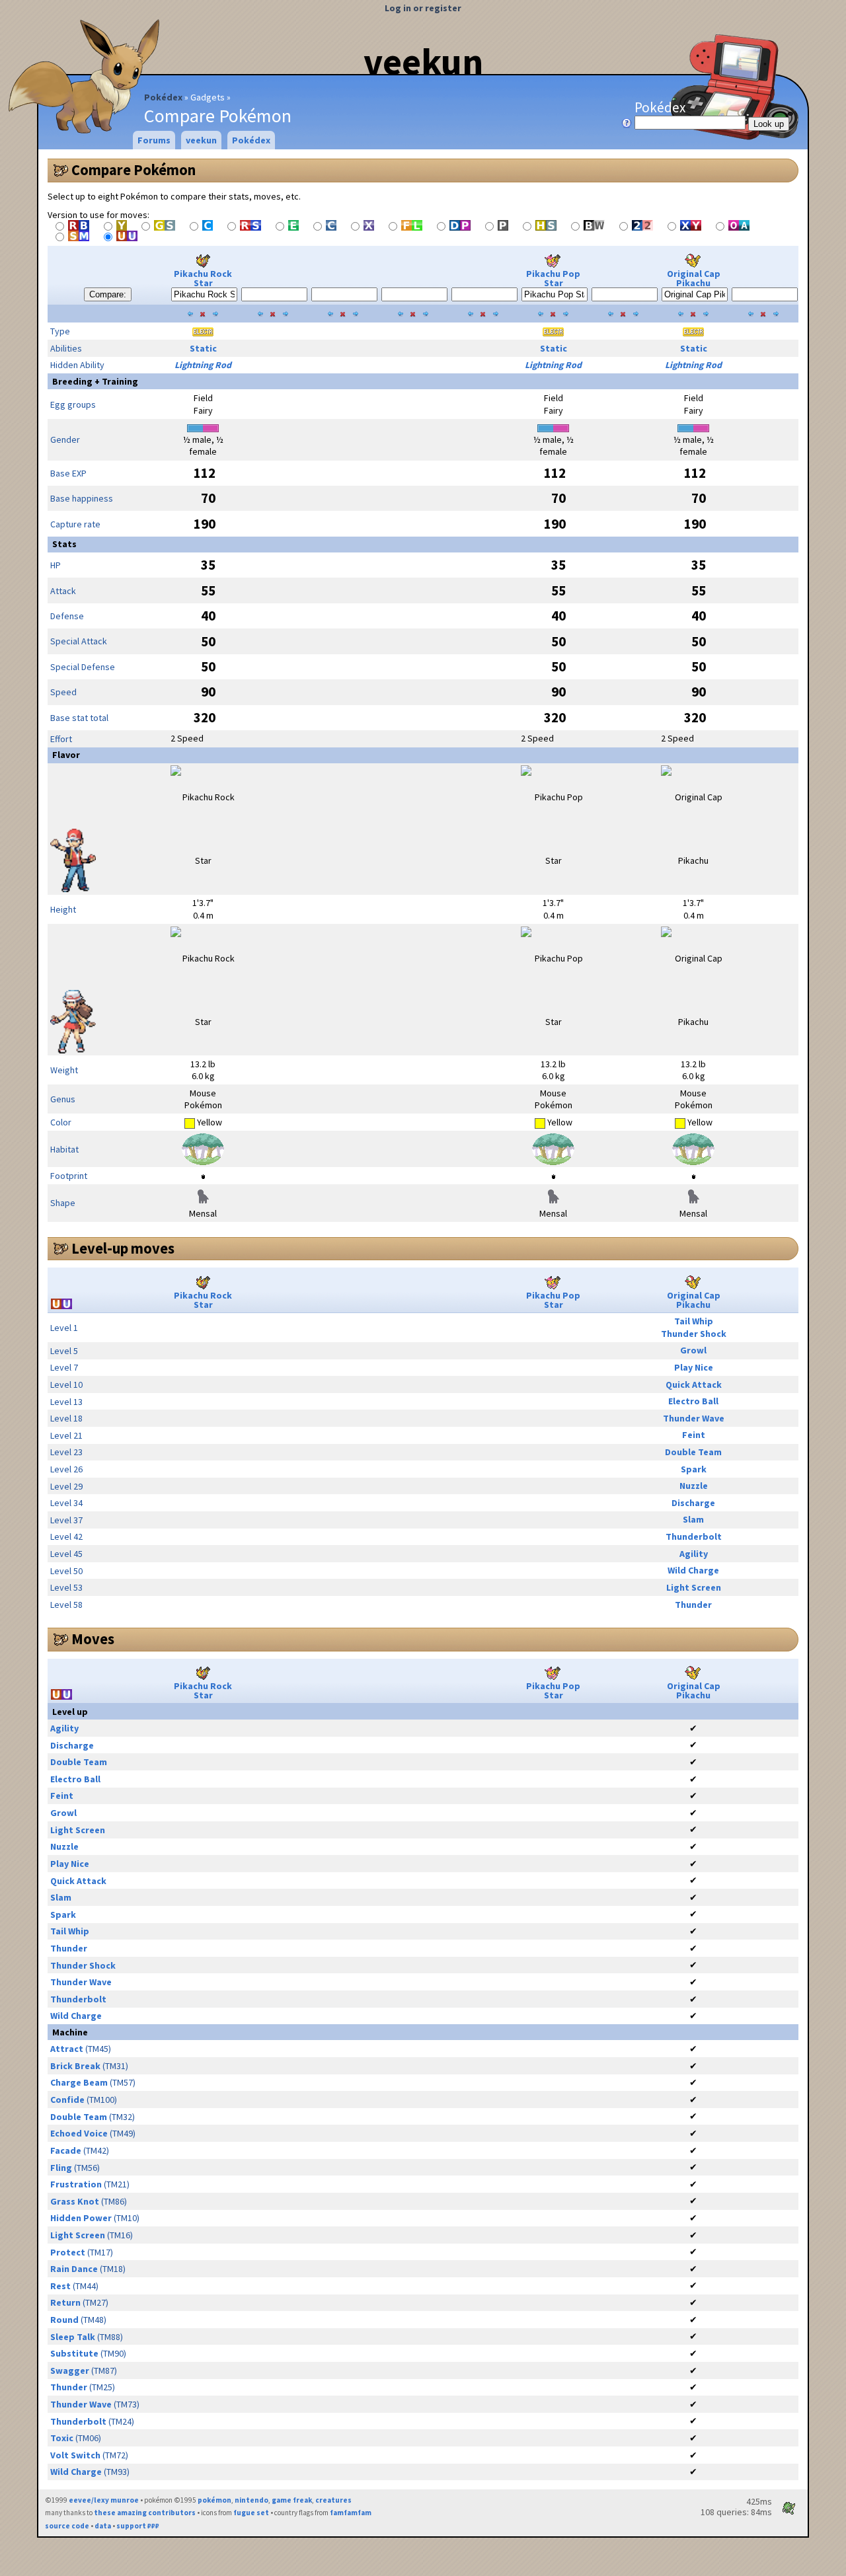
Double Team (693, 1452)
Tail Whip (694, 1321)
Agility (694, 1554)
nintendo (251, 2500)
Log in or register (423, 8)
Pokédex (163, 97)
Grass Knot (75, 2201)
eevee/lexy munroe (104, 2500)
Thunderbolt (694, 1536)
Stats (64, 544)
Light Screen (694, 1587)
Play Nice (694, 1367)
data (103, 2526)
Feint (694, 1435)
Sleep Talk (73, 2337)
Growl (693, 1350)
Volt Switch (75, 2455)
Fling (61, 2168)
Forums (154, 140)
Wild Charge (693, 1570)
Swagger (70, 2370)
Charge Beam (79, 2082)
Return (65, 2302)
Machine (70, 2032)
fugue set (251, 2513)
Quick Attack (694, 1384)
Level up (70, 1712)
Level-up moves (123, 1248)
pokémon (214, 2500)
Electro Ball (693, 1401)
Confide (67, 2100)
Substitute (74, 2353)
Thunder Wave (694, 1418)
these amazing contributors (145, 2513)
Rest (60, 2286)
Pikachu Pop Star (553, 278)
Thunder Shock (694, 1334)
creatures (333, 2500)
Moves (93, 1639)
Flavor (66, 755)
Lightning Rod (203, 365)
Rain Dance (74, 2269)
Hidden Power (81, 2218)
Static (203, 348)
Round (64, 2320)
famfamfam (351, 2513)
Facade (66, 2150)
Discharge (693, 1503)
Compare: (108, 294)
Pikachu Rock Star (203, 278)
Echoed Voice (79, 2133)
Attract (67, 2049)
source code (67, 2526)
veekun (423, 61)
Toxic (62, 2438)
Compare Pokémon (134, 170)
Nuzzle (694, 1486)
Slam (693, 1519)
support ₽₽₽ (138, 2526)
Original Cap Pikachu (694, 278)
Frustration (76, 2184)
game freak (292, 2500)
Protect (68, 2252)
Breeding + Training (95, 381)
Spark (694, 1469)
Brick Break (75, 2066)
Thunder (693, 1605)
